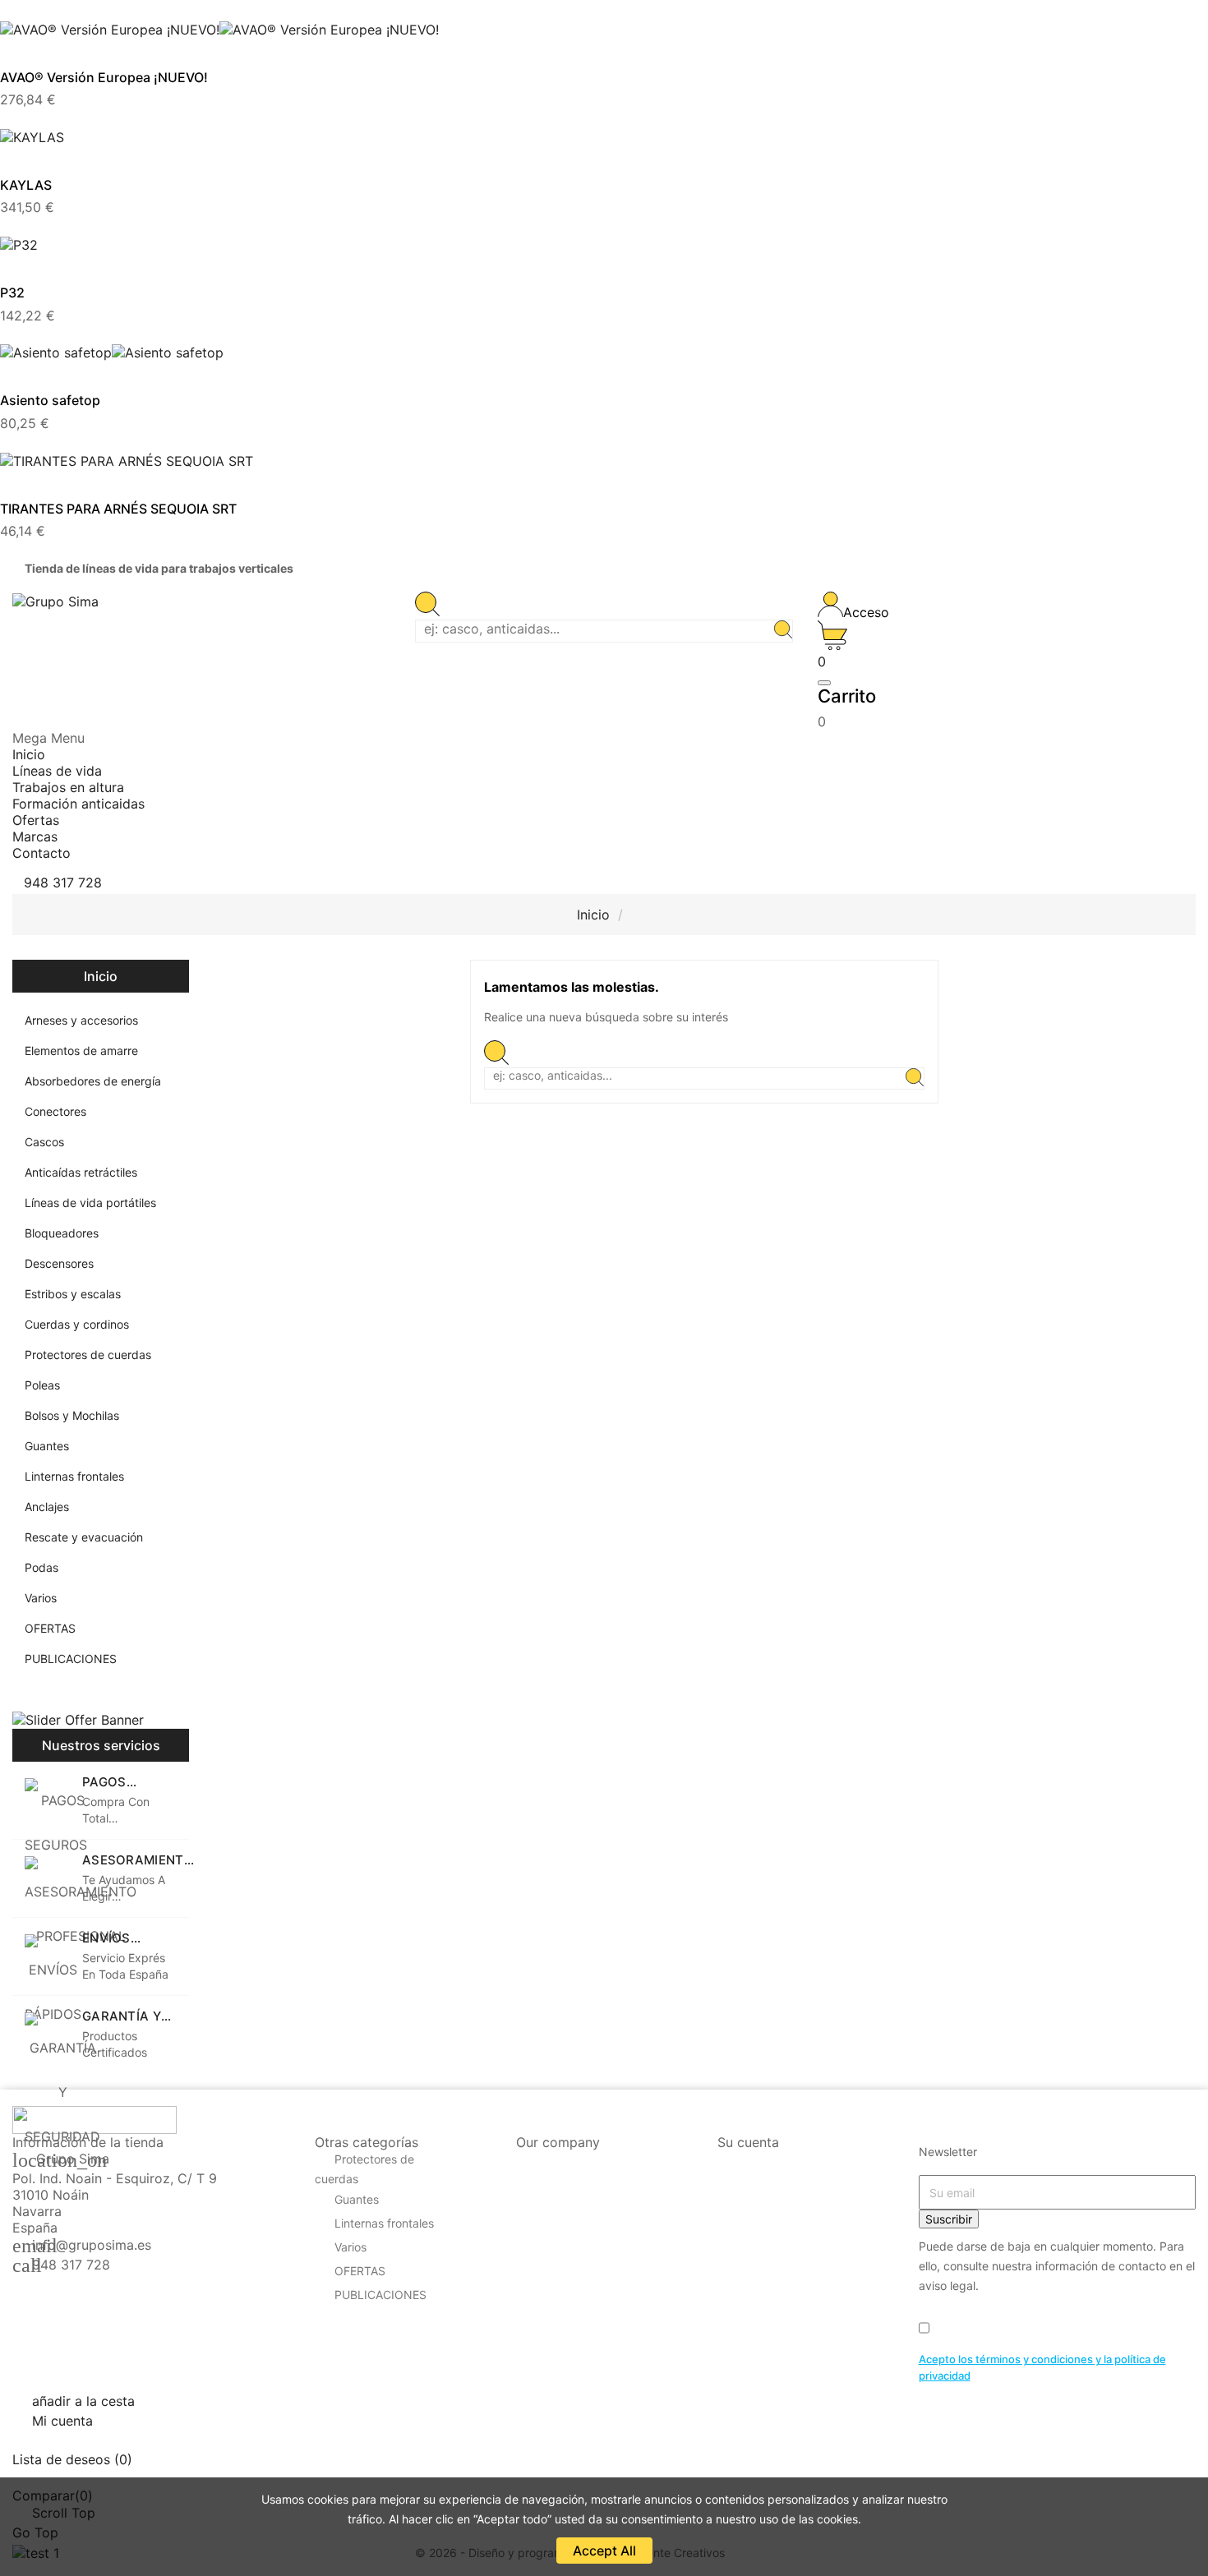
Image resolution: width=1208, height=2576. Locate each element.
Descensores (59, 1263)
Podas (41, 1567)
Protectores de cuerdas (88, 1355)
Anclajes (47, 1507)
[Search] (783, 631)
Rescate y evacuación (84, 1537)
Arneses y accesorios (81, 1020)
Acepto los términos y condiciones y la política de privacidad (1042, 2367)
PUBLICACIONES (71, 1659)
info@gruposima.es (92, 2245)
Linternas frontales (74, 1476)
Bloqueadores (62, 1233)
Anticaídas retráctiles (81, 1172)
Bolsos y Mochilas (72, 1415)
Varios (41, 1598)
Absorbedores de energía (93, 1081)
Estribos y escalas (73, 1294)
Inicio (101, 976)
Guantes (47, 1446)
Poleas (42, 1385)
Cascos (44, 1142)
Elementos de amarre (81, 1051)
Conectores (55, 1111)
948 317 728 (71, 2265)
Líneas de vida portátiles (90, 1203)
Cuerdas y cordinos (77, 1324)
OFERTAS (50, 1628)
